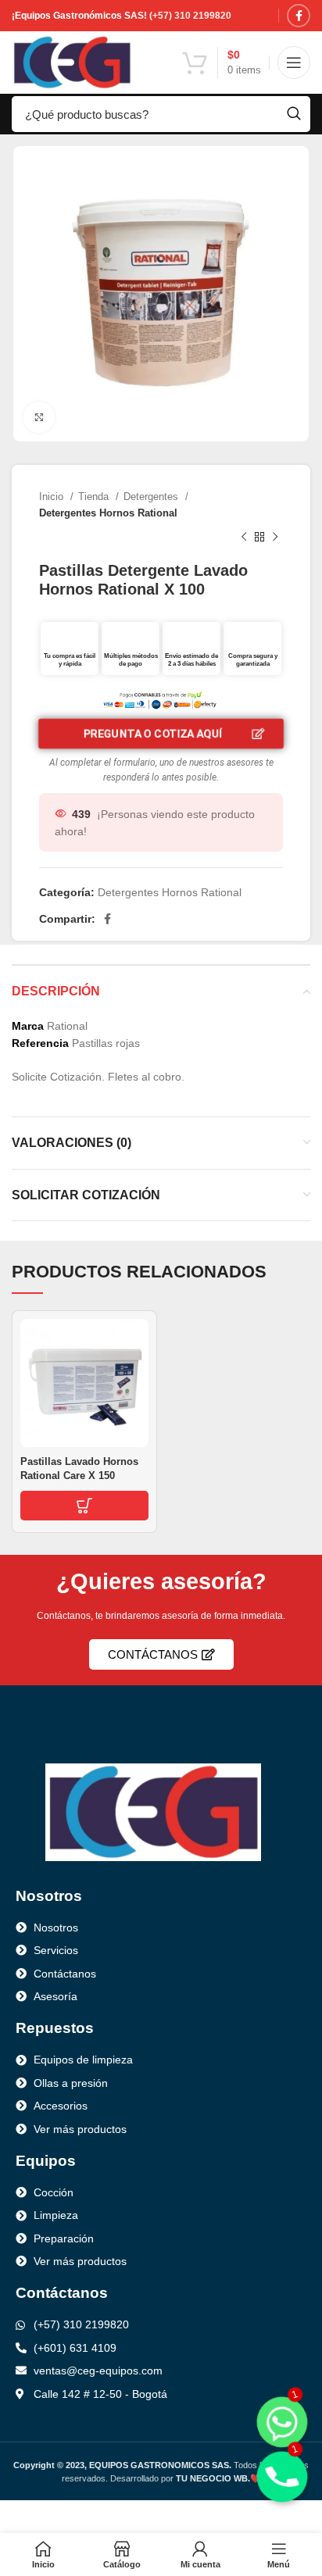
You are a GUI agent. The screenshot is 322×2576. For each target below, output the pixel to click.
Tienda (95, 497)
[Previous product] (244, 538)
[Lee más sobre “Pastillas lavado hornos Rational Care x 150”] (84, 1506)
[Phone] (282, 2477)
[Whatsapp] (282, 2422)
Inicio (53, 497)
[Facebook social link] (299, 16)
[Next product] (275, 538)
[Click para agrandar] (39, 417)
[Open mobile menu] (294, 63)
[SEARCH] (294, 114)
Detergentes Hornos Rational (108, 513)
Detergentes (152, 497)
